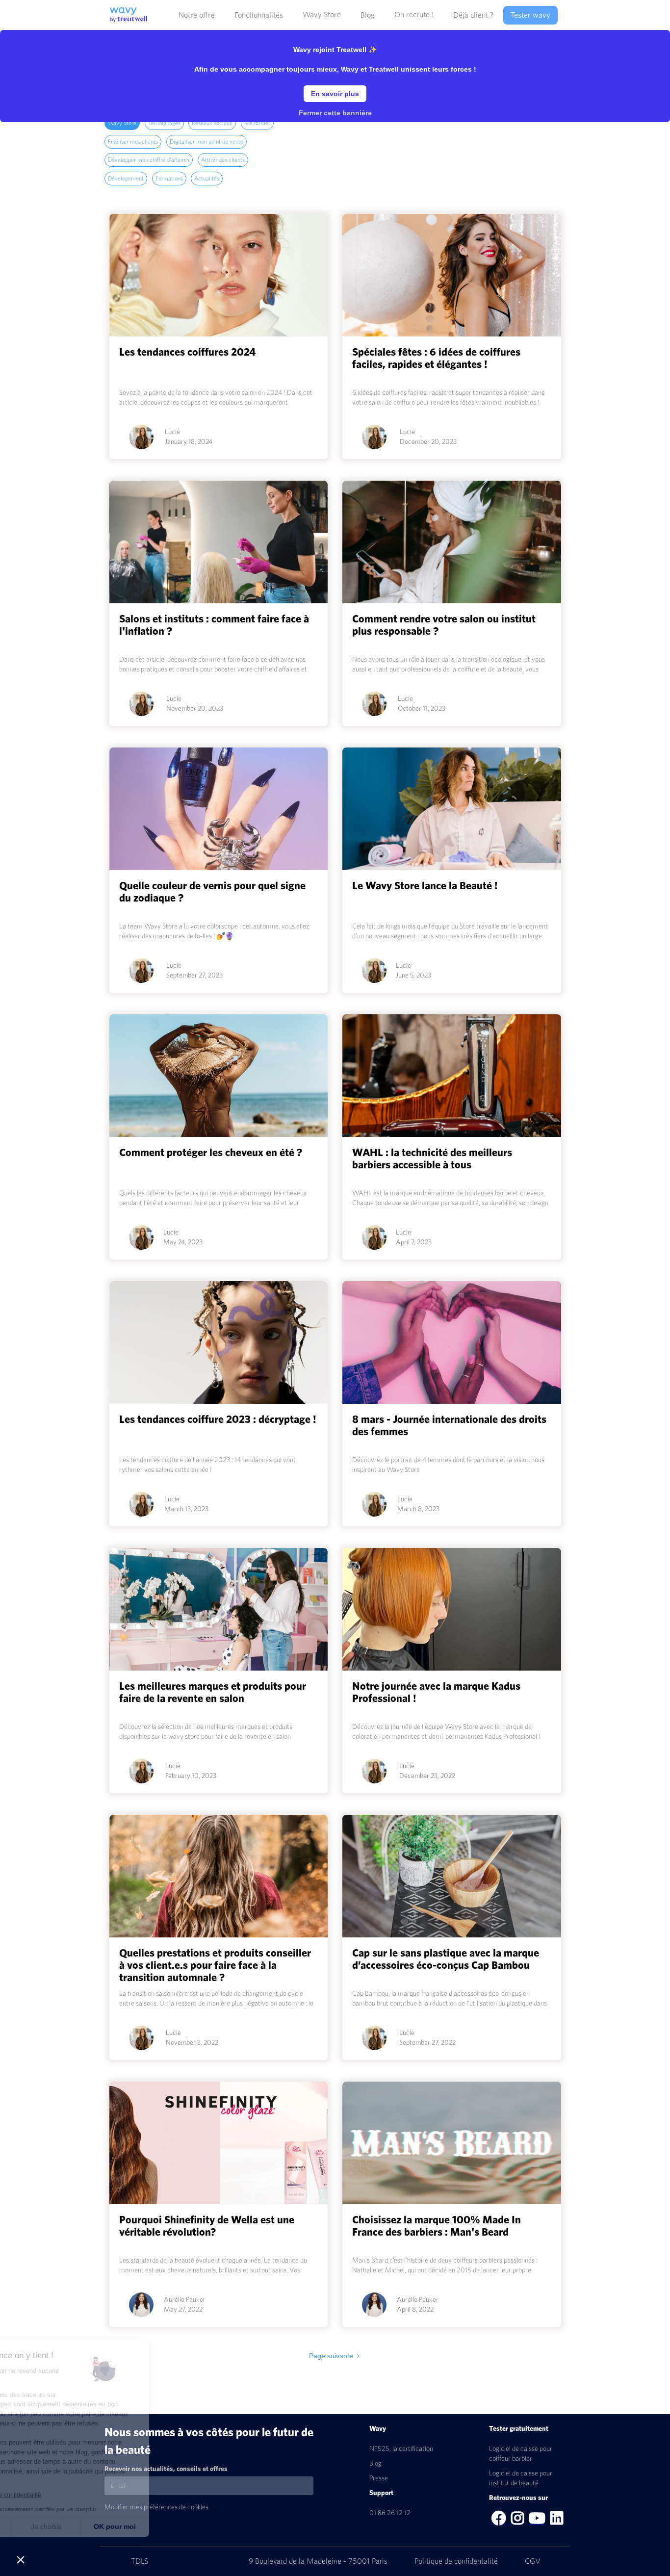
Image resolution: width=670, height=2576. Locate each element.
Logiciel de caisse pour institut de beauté (521, 2478)
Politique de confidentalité (457, 2561)
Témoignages (164, 123)
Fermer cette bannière (335, 113)
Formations (169, 179)
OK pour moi (181, 2526)
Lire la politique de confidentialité (64, 2495)
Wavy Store (322, 15)
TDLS (140, 2561)
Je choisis (113, 2526)
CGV (533, 2561)
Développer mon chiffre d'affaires (149, 160)
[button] (197, 15)
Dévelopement (126, 179)
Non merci (44, 2526)
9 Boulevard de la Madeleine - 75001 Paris (319, 2561)
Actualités (207, 179)
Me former (257, 123)
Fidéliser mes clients (133, 142)
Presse (379, 2478)
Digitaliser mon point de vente (206, 142)
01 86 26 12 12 (390, 2513)
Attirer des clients (223, 160)
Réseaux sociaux (212, 123)
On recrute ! (414, 15)
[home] (126, 11)
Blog (375, 2464)
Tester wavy (530, 15)
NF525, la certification (401, 2449)
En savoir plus (335, 94)
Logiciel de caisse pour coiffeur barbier (521, 2454)
